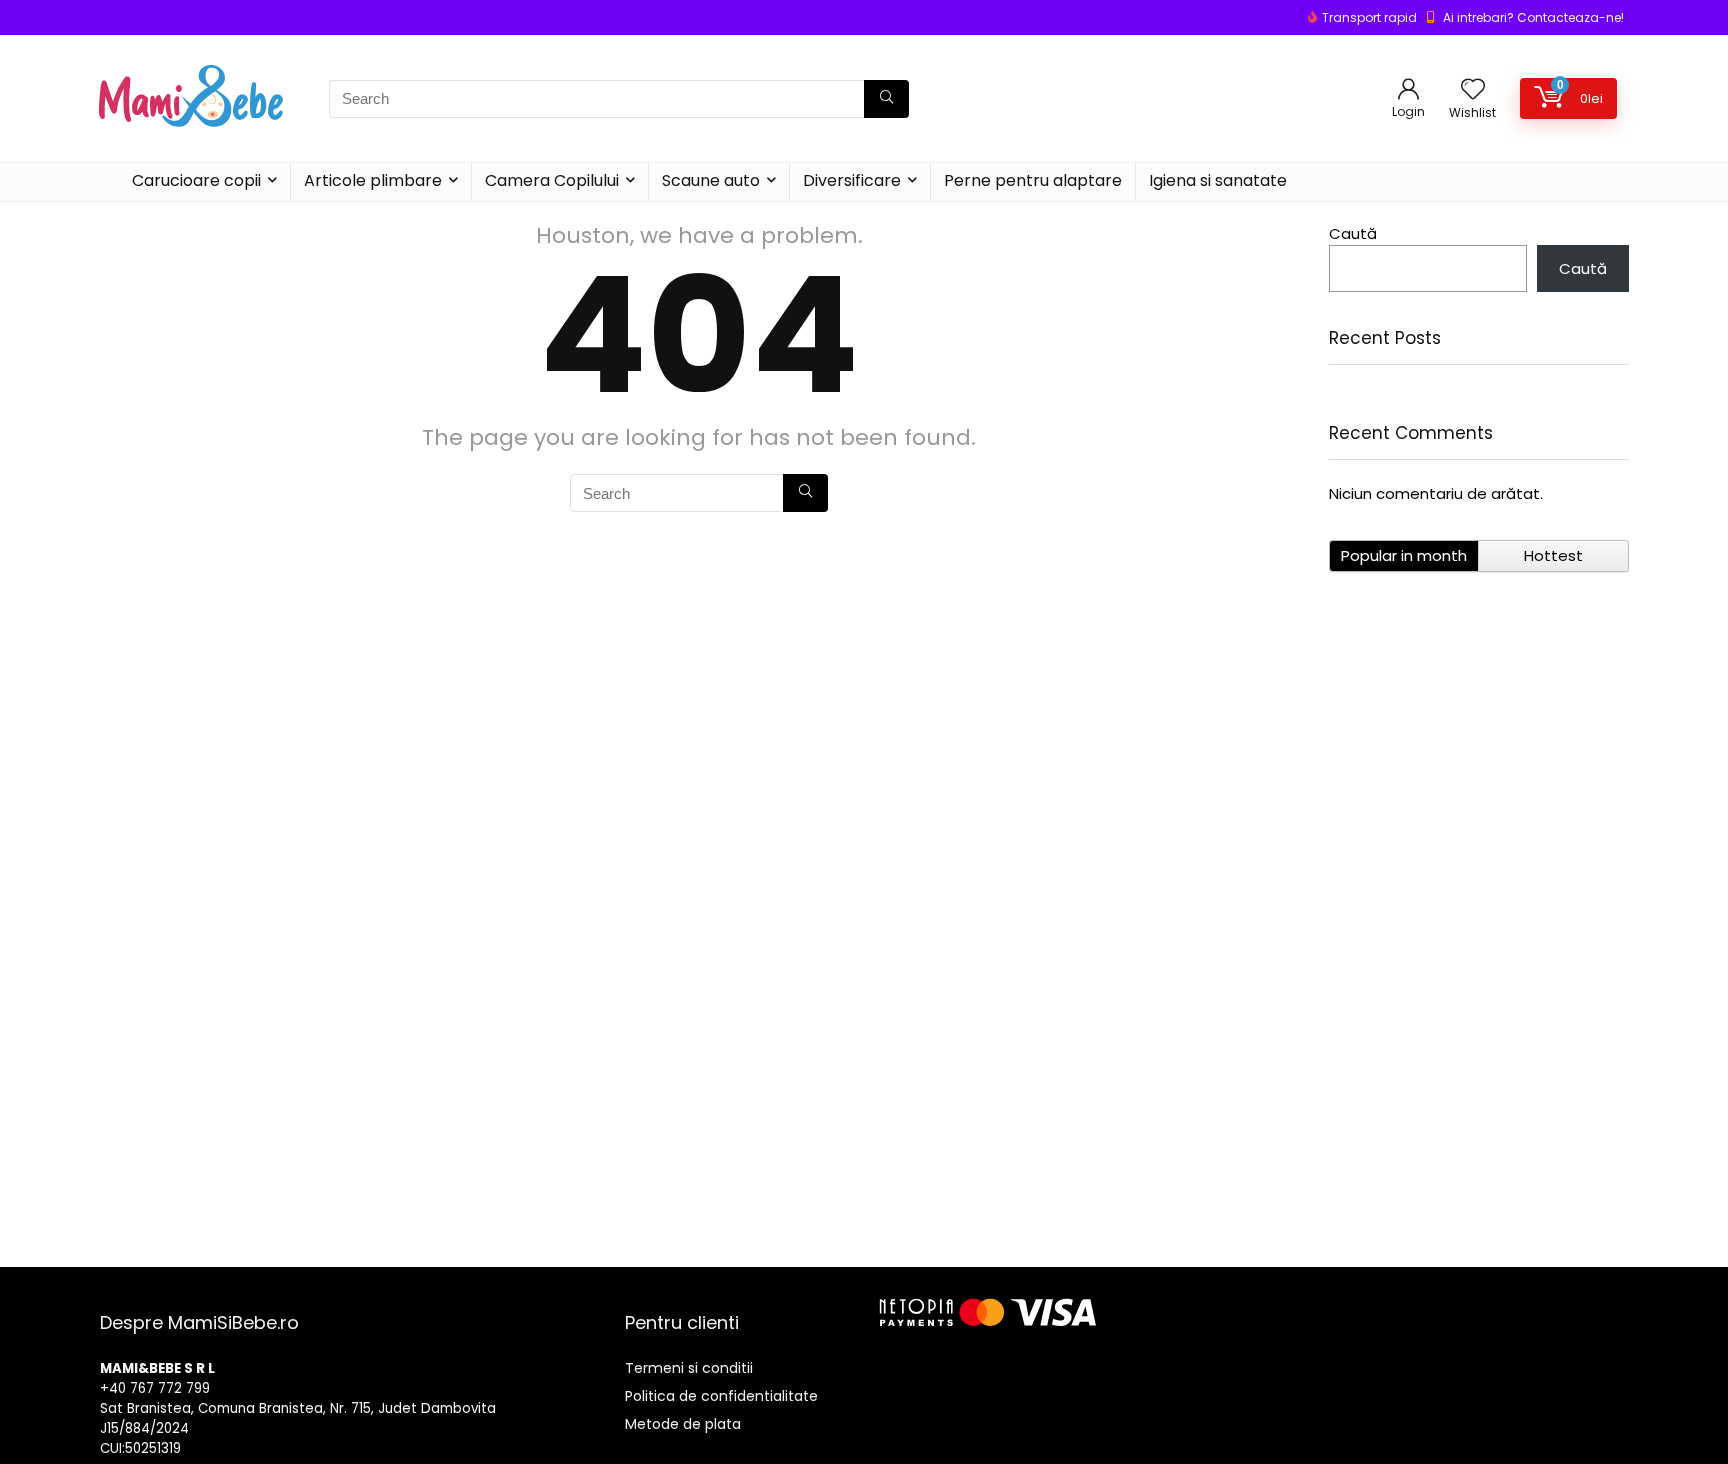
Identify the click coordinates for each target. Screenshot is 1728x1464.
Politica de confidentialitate (721, 1396)
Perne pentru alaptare (1033, 180)
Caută (1353, 233)
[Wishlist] (1473, 90)
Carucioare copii (196, 180)
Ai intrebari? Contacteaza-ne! (1533, 17)
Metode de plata (683, 1424)
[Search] (886, 99)
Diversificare (852, 180)
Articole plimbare (373, 180)
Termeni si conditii (689, 1368)
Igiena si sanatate (1218, 180)
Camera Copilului (552, 180)
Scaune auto (711, 180)
